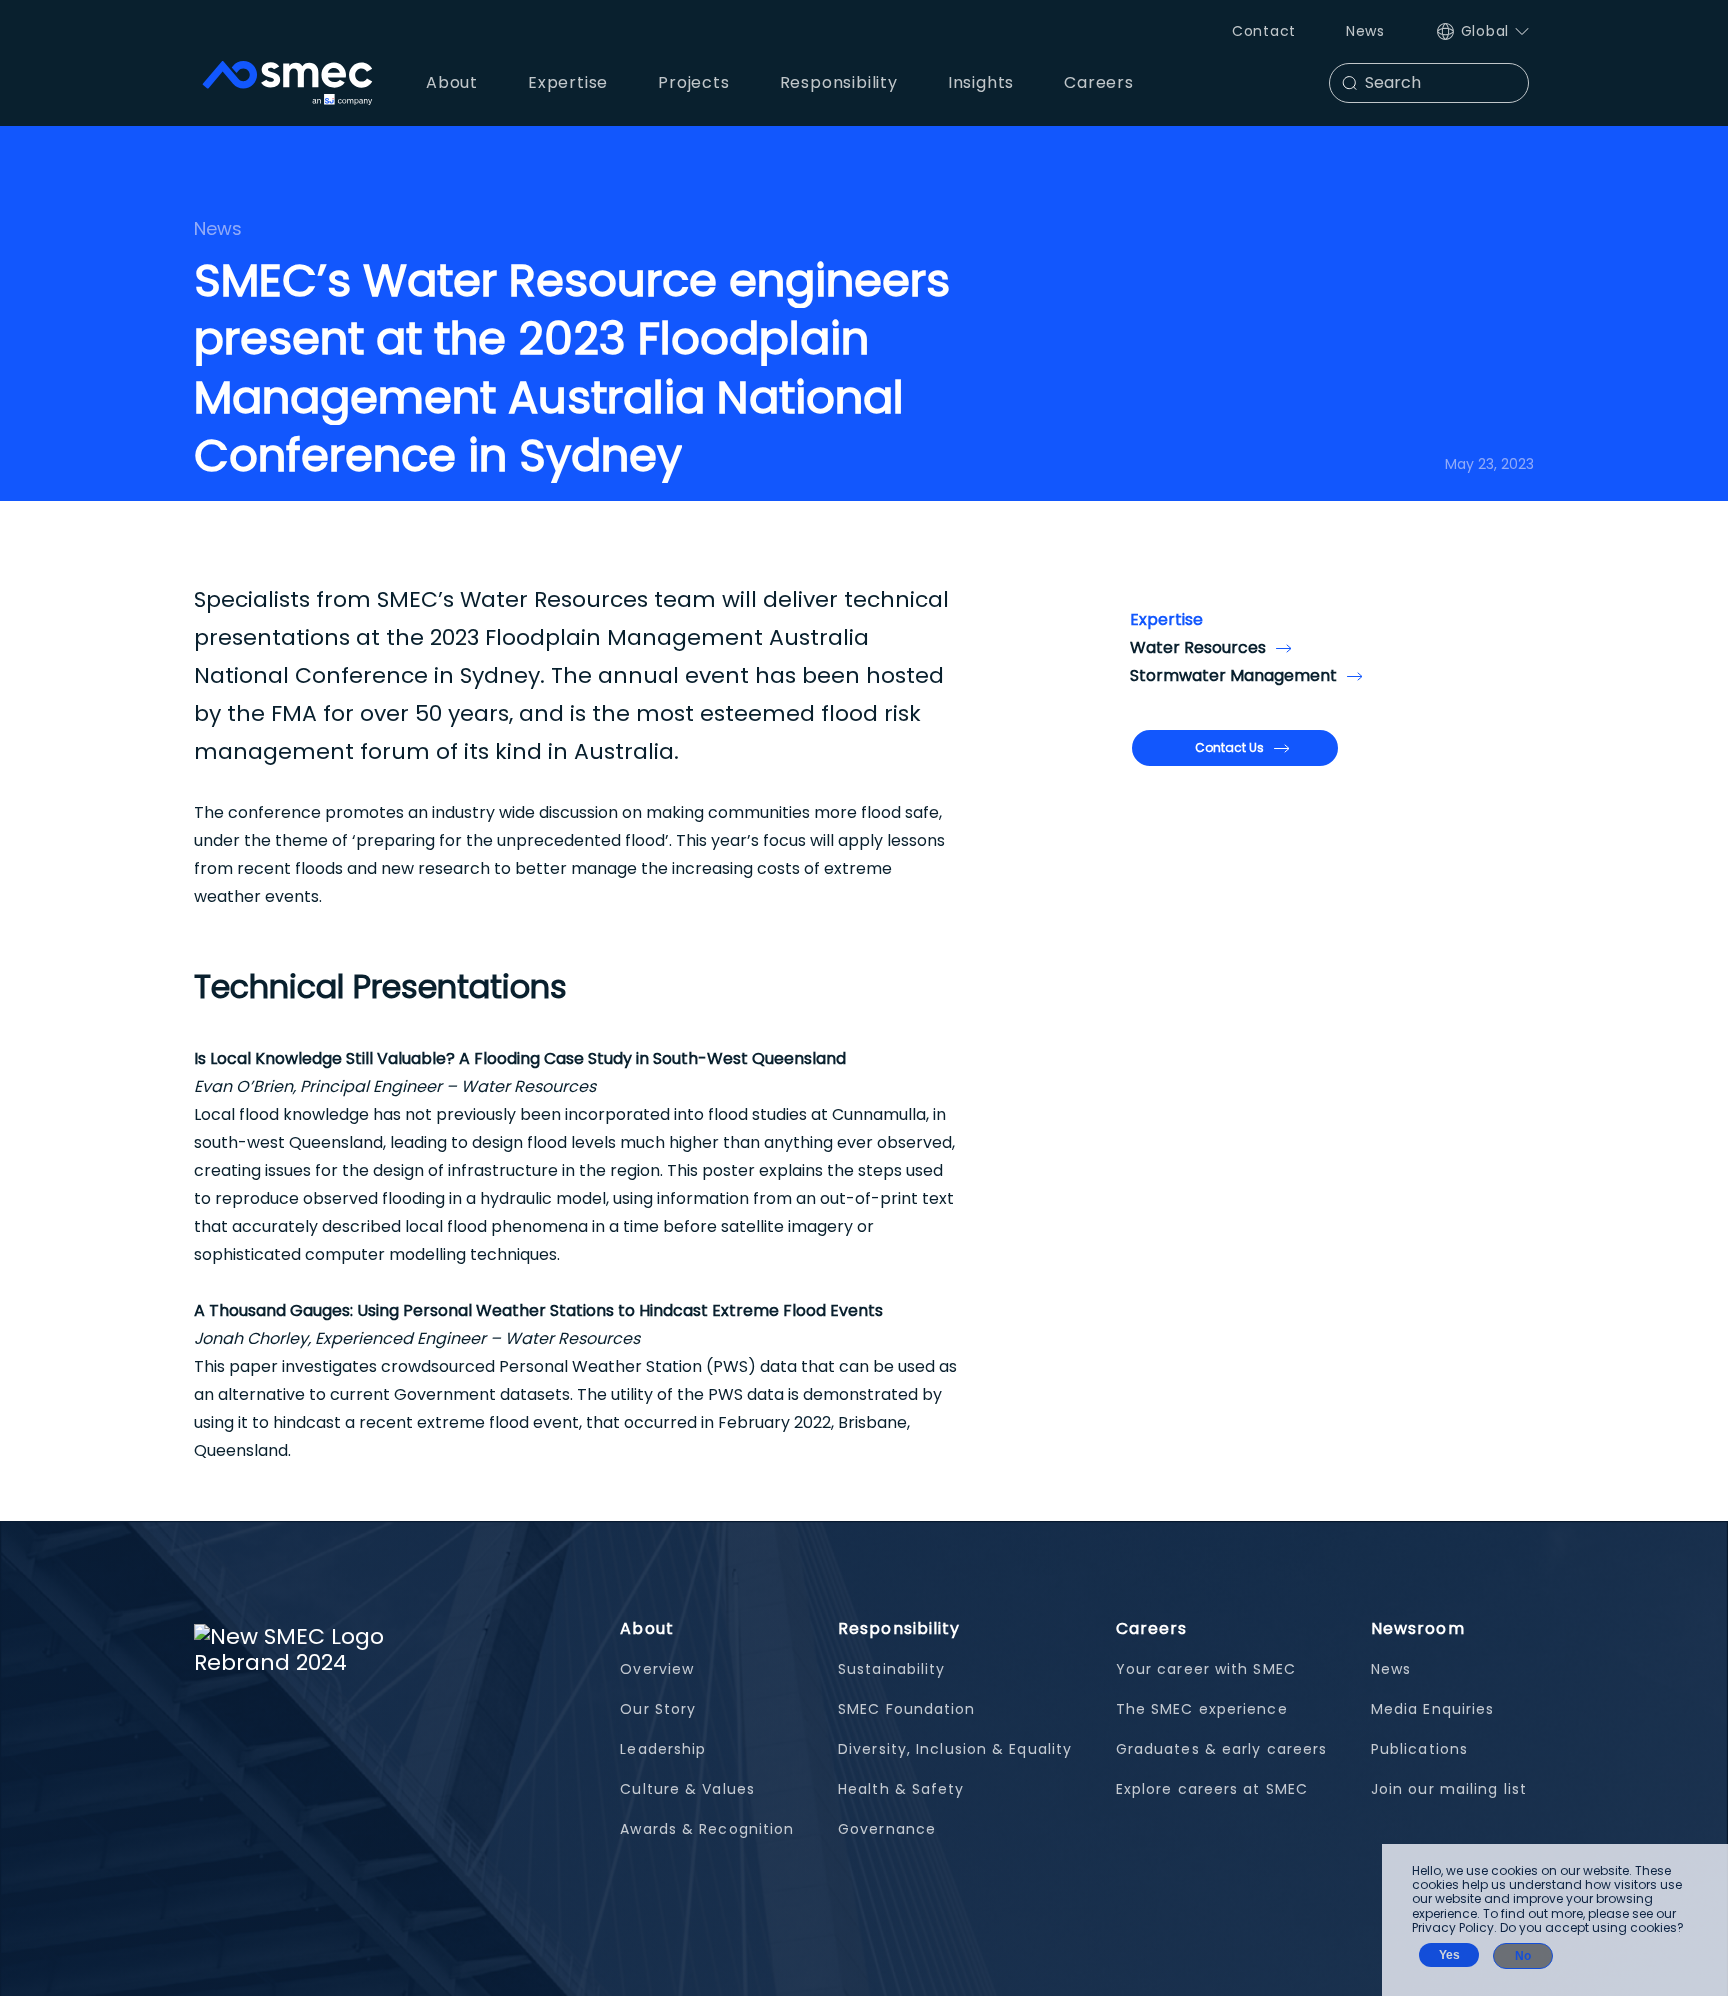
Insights (981, 82)
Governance (887, 1829)
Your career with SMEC (1206, 1669)
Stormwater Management (1233, 675)
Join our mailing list (1449, 1789)
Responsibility (899, 1628)
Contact (1264, 31)
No (1523, 1956)
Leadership (663, 1749)
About (647, 1628)
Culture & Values (687, 1789)
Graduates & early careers (1222, 1749)
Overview (657, 1669)
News (1365, 31)
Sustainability (891, 1669)
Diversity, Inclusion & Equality (955, 1749)
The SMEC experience (1202, 1709)
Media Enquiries (1433, 1709)
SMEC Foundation (907, 1709)
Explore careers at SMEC (1212, 1789)
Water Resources (1198, 647)
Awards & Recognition (707, 1829)
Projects (693, 82)
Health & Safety (901, 1789)
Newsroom (1418, 1628)
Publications (1419, 1749)
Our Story (658, 1709)
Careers (1152, 1628)
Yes (1449, 1955)
